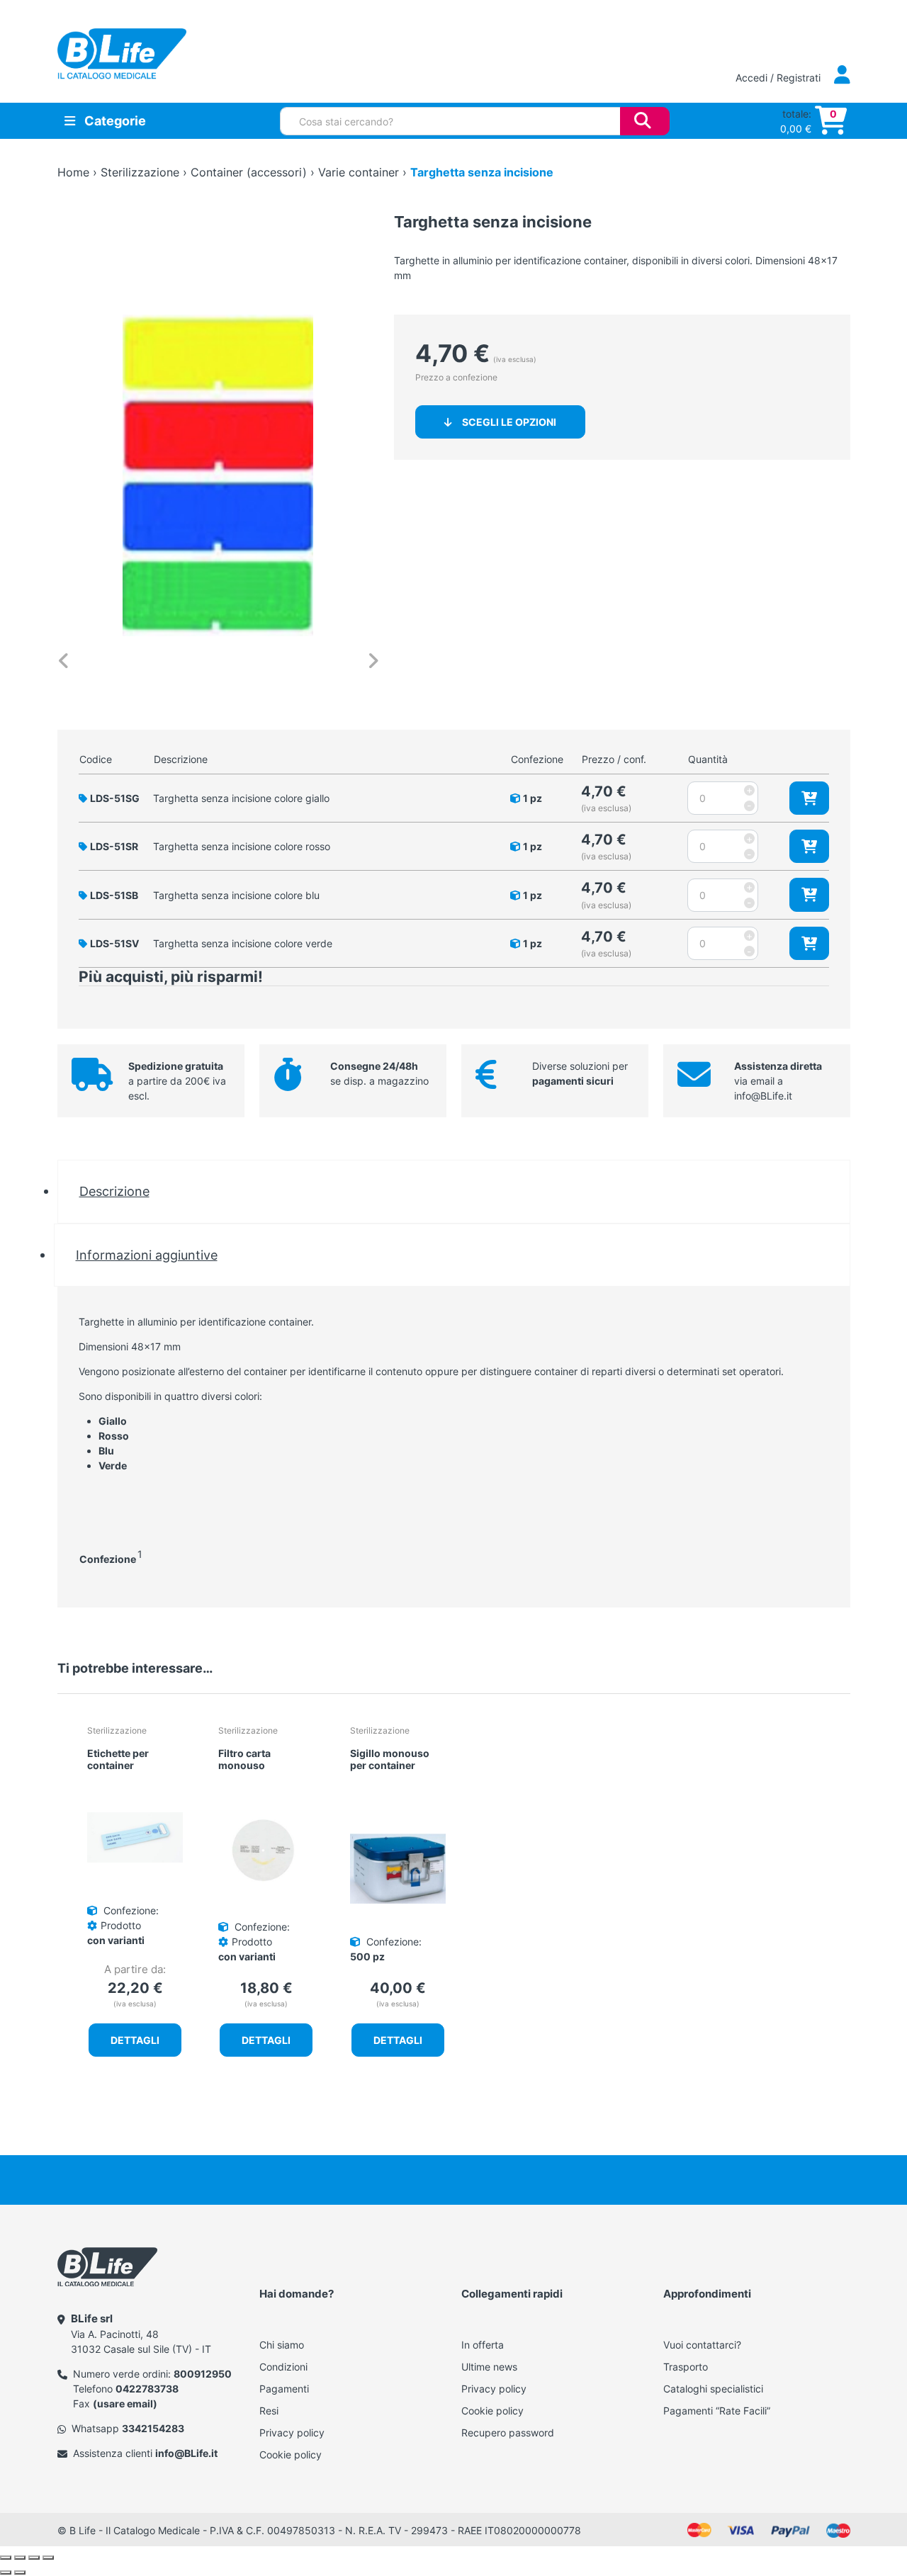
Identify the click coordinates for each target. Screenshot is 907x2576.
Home (73, 172)
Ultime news (489, 2367)
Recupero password (508, 2433)
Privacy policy (292, 2433)
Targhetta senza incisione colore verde (243, 943)
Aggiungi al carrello (809, 798)
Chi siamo (282, 2345)
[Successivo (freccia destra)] (20, 2572)
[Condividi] (34, 2558)
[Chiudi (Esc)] (48, 2558)
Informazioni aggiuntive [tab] (147, 1255)
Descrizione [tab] (114, 1191)
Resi (269, 2411)
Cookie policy (291, 2454)
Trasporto (686, 2367)
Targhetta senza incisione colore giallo (241, 798)
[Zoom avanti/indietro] (6, 2558)
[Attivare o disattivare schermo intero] (20, 2558)
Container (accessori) (249, 172)
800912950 (203, 2374)
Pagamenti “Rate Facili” (717, 2411)
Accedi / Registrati (779, 78)
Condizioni (283, 2367)
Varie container (359, 172)
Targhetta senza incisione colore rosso (242, 846)
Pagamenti (284, 2389)
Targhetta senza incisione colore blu (236, 895)
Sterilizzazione (140, 172)
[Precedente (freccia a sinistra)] (6, 2572)
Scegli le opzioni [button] (509, 422)
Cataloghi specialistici (713, 2389)
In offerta (483, 2345)
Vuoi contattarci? (702, 2345)
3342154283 (153, 2428)
